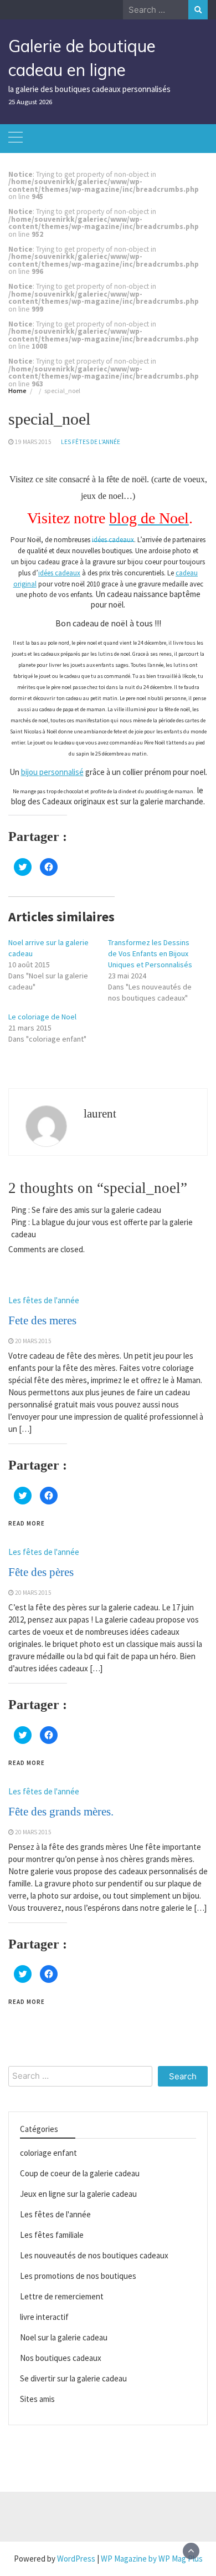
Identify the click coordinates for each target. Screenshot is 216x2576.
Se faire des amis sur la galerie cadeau (96, 1210)
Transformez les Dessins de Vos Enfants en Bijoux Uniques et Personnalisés (150, 953)
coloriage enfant (48, 2153)
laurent (100, 1114)
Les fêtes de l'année (91, 442)
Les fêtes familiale (52, 2235)
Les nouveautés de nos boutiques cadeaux (94, 2255)
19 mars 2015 (33, 442)
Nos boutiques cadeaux (61, 2358)
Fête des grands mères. (61, 1812)
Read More (27, 1523)
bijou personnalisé (52, 772)
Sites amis (37, 2399)
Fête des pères (41, 1572)
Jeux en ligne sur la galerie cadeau (78, 2194)
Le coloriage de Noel (42, 1017)
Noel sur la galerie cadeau (64, 2337)
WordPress (76, 2559)
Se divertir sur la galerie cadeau (73, 2378)
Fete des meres (42, 1320)
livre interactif (44, 2317)
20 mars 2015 (33, 1341)
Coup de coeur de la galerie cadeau (80, 2173)
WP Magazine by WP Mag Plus (152, 2559)
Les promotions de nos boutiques (78, 2276)
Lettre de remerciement (62, 2296)
